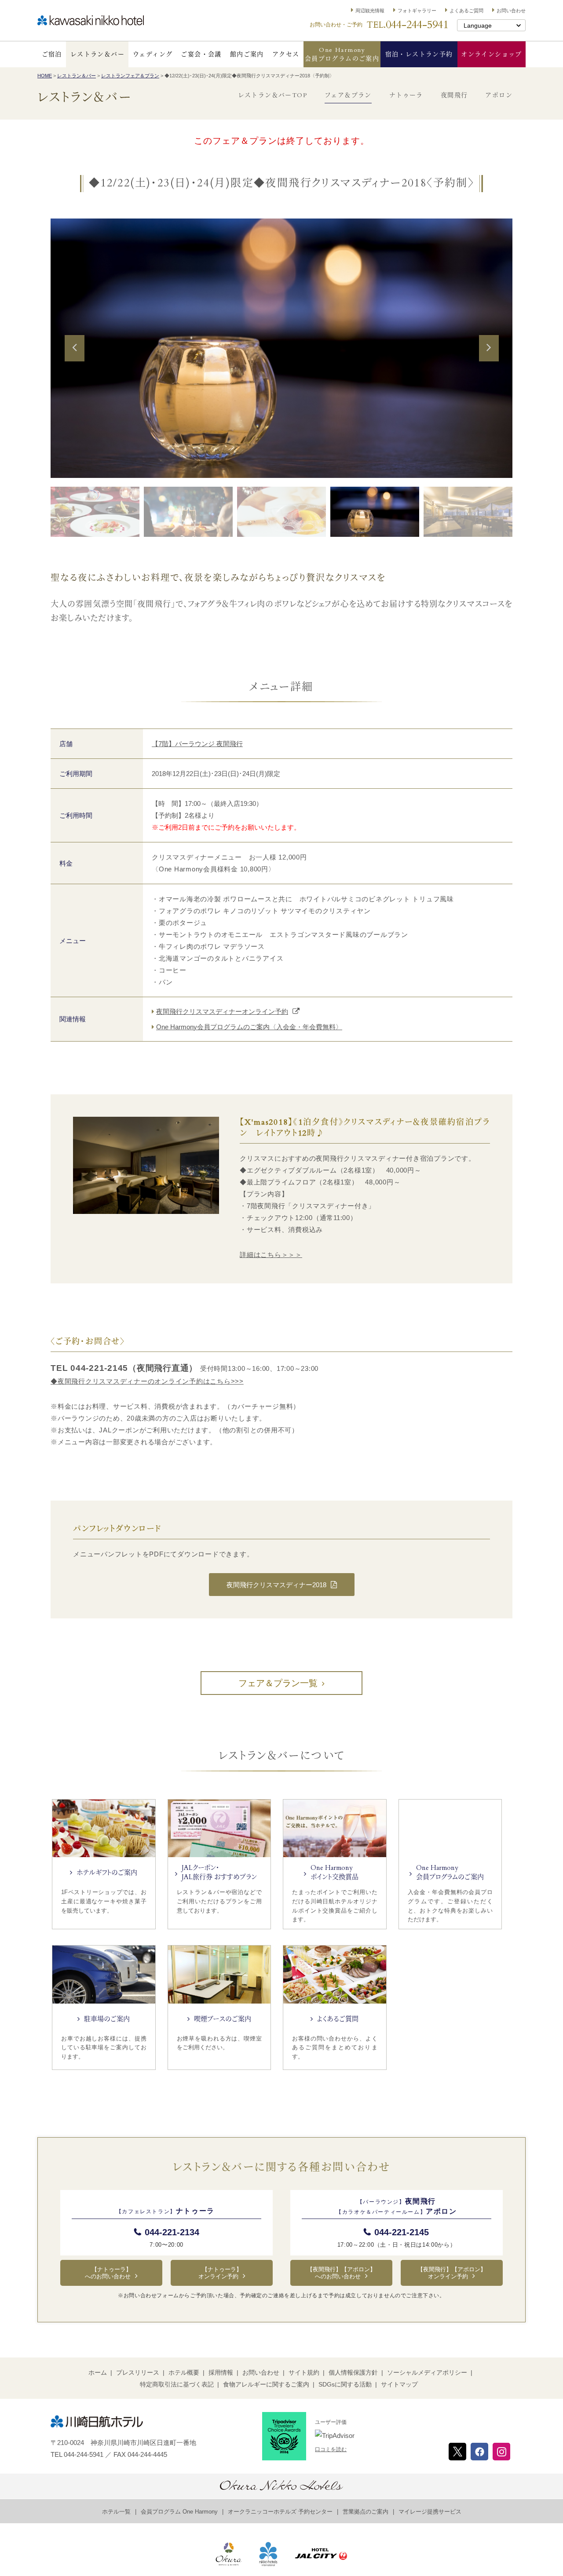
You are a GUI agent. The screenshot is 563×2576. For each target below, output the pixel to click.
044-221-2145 (402, 2232)
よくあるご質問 (466, 11)
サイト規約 (304, 2372)
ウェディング (153, 54)
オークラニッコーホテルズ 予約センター (280, 2512)
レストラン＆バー (97, 54)
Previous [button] (74, 360)
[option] (281, 348)
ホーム (98, 2372)
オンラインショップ (492, 54)
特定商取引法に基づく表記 (177, 2384)
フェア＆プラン (348, 96)
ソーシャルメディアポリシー (427, 2372)
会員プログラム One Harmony (179, 2512)
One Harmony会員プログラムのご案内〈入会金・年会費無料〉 (249, 1027)
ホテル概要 (184, 2372)
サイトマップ (399, 2384)
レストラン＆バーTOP (272, 96)
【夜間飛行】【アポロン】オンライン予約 (452, 2273)
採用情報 (221, 2372)
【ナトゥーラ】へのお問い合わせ (108, 2273)
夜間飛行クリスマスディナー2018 (276, 1585)
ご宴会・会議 (201, 54)
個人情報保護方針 (353, 2372)
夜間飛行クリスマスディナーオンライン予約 (222, 1011)
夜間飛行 (454, 96)
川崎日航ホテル (91, 20)
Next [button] (489, 360)
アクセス (286, 54)
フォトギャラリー (417, 11)
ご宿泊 (52, 54)
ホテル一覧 (116, 2512)
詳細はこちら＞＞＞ (271, 1255)
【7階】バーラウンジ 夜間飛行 (197, 744)
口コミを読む (331, 2449)
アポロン (499, 96)
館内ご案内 (247, 54)
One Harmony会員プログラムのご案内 (342, 54)
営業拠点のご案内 (366, 2512)
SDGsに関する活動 (345, 2384)
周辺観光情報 (370, 11)
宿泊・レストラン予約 (419, 54)
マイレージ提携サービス (430, 2512)
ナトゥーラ (406, 96)
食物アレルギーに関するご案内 (266, 2384)
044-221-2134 (172, 2232)
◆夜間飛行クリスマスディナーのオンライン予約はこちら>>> (147, 1381)
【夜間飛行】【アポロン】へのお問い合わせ (341, 2273)
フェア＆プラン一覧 (278, 1683)
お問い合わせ (511, 11)
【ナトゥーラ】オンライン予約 (220, 2273)
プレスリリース (138, 2372)
